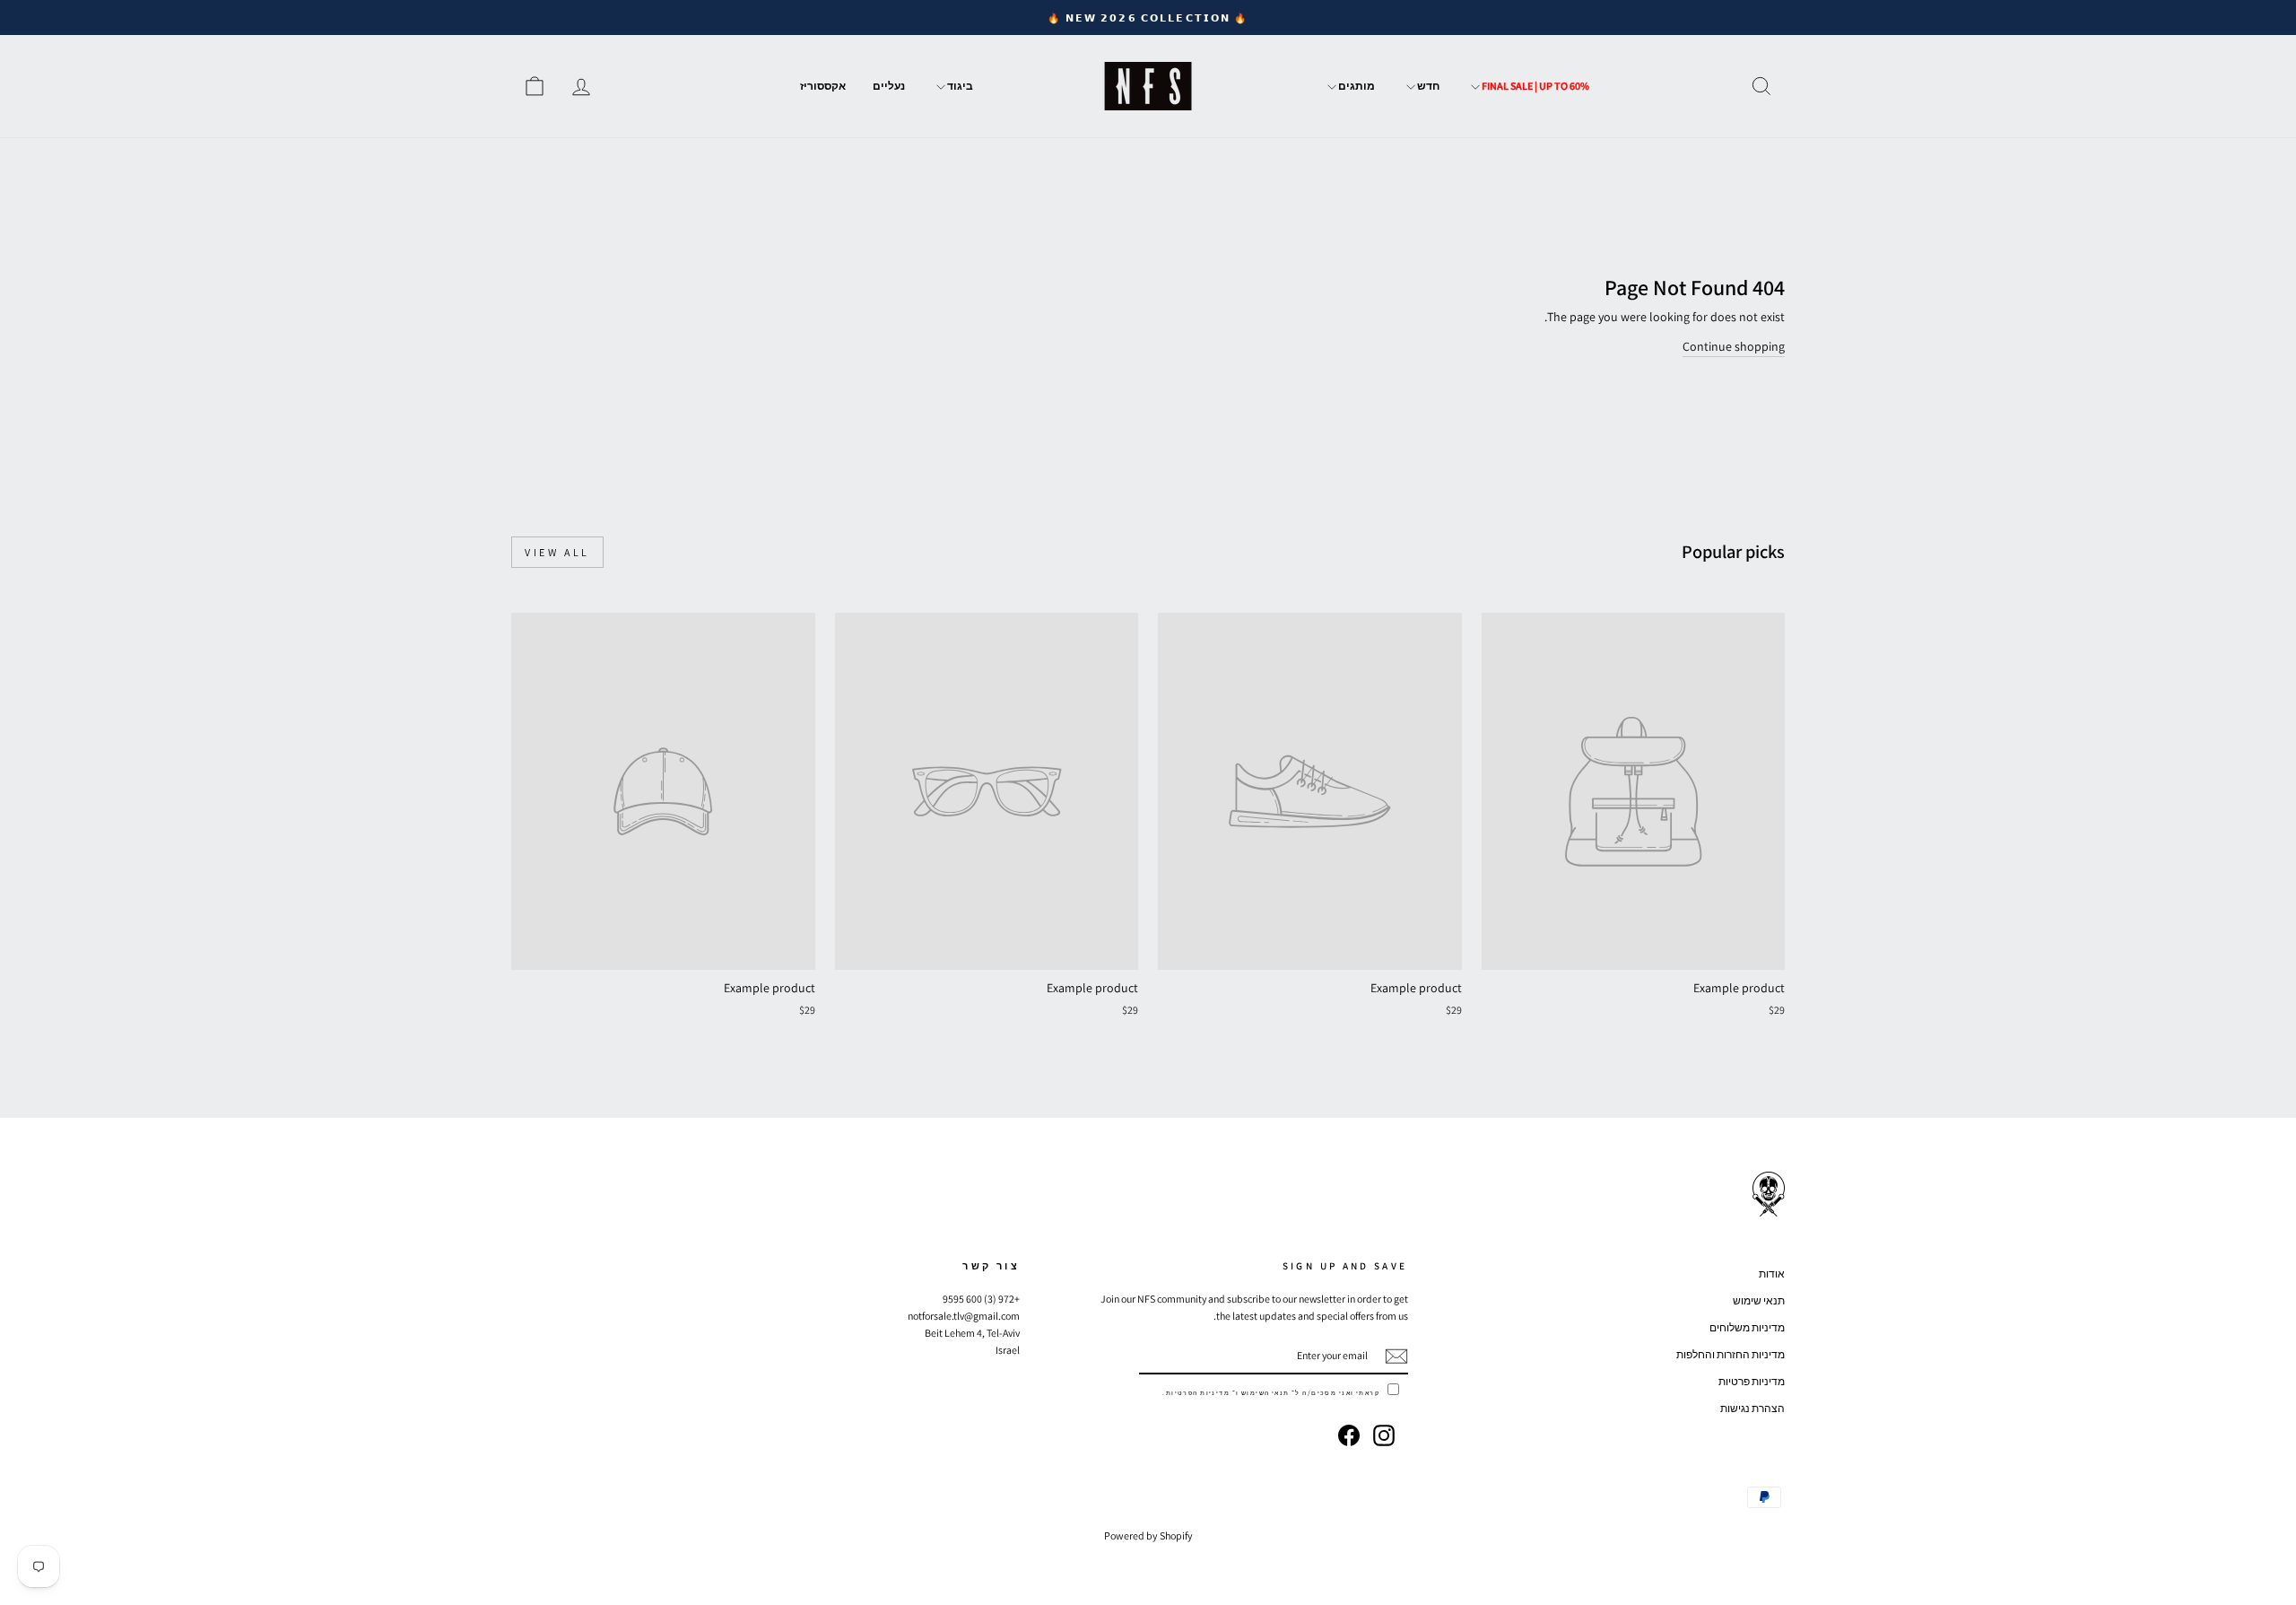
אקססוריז (823, 86)
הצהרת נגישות (1752, 1408)
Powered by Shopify (1148, 1535)
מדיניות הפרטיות (1198, 1393)
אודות (1772, 1274)
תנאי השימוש (1265, 1393)
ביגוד (959, 86)
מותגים (1356, 86)
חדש (1427, 86)
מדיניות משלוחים (1747, 1327)
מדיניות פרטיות (1752, 1381)
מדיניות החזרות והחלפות (1731, 1354)
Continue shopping (1734, 346)
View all (557, 552)
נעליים (889, 86)
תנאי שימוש (1759, 1300)
